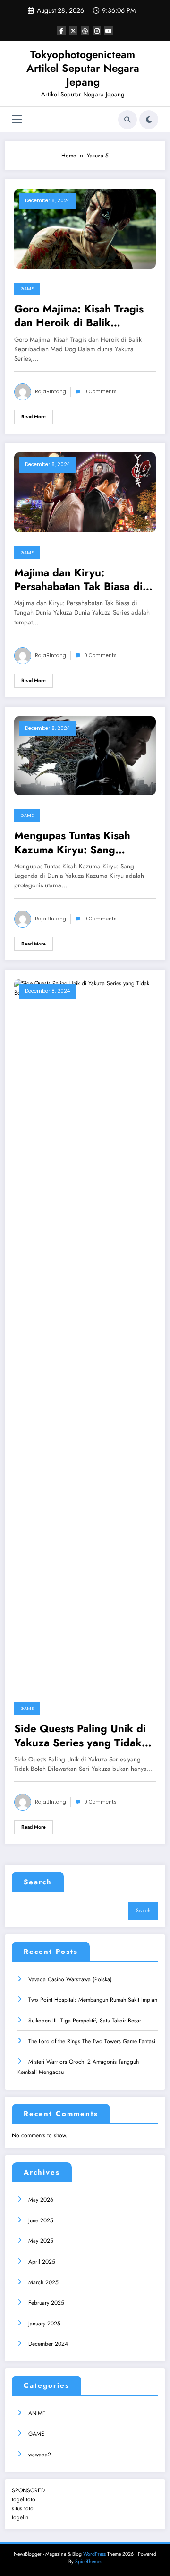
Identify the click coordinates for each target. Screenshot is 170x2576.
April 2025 (42, 2262)
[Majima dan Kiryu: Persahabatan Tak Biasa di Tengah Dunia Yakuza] (85, 492)
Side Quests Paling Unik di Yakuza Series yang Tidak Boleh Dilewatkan (80, 1736)
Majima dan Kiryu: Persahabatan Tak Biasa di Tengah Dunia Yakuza (78, 580)
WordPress (94, 2554)
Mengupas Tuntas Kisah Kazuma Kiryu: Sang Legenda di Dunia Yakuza (77, 843)
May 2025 (41, 2241)
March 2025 (43, 2282)
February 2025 (46, 2303)
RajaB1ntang (51, 392)
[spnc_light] (149, 120)
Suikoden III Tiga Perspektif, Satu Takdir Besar (85, 2021)
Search (38, 1882)
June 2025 (41, 2220)
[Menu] (17, 119)
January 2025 (44, 2324)
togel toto (24, 2499)
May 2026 (41, 2200)
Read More (34, 417)
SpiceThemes (89, 2562)
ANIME (37, 2413)
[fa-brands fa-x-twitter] (73, 31)
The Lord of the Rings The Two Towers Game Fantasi (93, 2041)
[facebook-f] (61, 31)
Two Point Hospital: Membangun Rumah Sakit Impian (93, 2000)
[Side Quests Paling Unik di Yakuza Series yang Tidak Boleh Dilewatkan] (85, 1333)
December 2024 (48, 2344)
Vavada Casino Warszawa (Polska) (70, 1979)
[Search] (127, 120)
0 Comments (100, 392)
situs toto (23, 2508)
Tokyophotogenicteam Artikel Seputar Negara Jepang (83, 68)
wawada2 (40, 2455)
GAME (27, 289)
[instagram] (97, 31)
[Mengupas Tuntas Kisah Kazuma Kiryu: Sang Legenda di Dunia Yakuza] (85, 755)
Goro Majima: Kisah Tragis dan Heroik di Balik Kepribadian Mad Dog (79, 316)
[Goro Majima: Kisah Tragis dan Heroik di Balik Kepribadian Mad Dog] (85, 228)
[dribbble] (85, 31)
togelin (20, 2517)
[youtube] (109, 31)
